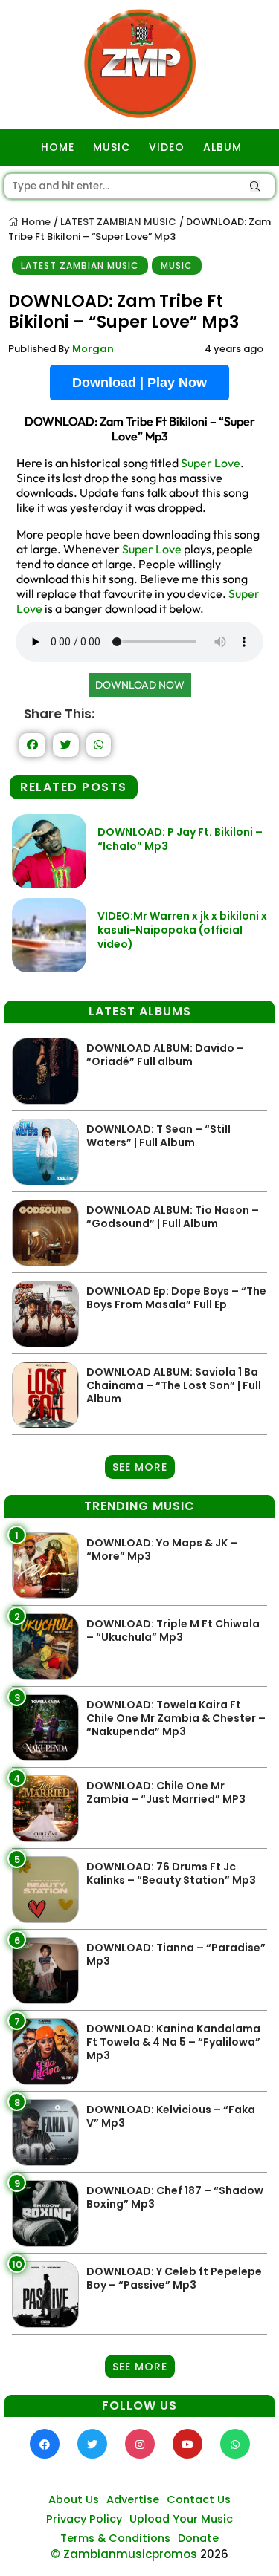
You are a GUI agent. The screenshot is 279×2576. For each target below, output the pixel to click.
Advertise (133, 2499)
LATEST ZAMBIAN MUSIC (118, 222)
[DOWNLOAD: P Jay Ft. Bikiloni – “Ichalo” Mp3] (49, 884)
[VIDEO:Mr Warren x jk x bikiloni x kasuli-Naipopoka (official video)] (49, 968)
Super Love (211, 463)
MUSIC (112, 147)
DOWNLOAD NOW (140, 685)
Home (35, 222)
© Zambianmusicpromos (124, 2554)
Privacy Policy (84, 2519)
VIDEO (167, 147)
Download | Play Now (139, 383)
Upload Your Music (181, 2519)
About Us (74, 2499)
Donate (198, 2538)
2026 (214, 2554)
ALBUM (222, 147)
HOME (58, 147)
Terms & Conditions (115, 2538)
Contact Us (199, 2499)
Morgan (93, 349)
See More (140, 1467)
